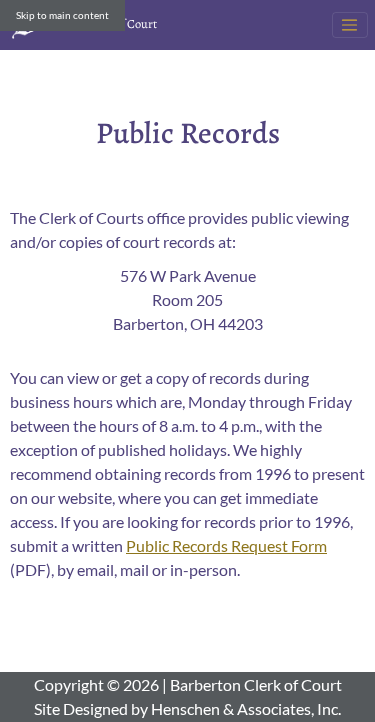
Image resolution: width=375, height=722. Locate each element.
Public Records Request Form (226, 545)
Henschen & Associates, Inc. (246, 708)
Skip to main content (62, 15)
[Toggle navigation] (350, 25)
